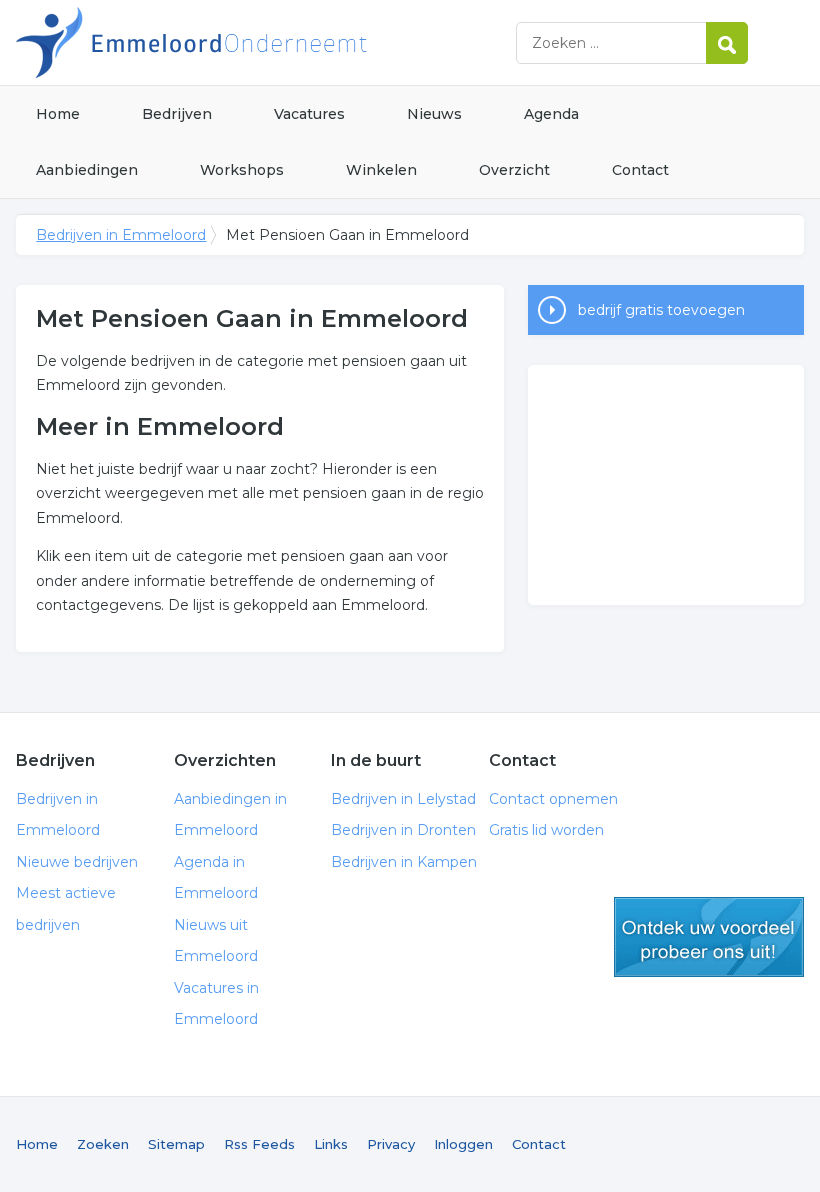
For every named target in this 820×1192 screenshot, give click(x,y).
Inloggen (463, 1144)
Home (58, 114)
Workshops (242, 170)
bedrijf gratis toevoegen (661, 310)
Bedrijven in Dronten (403, 830)
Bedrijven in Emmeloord (266, 42)
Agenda (551, 114)
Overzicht (514, 170)
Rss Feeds (259, 1144)
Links (331, 1144)
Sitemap (176, 1144)
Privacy (391, 1144)
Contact (640, 170)
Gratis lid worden (546, 830)
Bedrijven (177, 114)
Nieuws (434, 114)
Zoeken (103, 1144)
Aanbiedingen (87, 170)
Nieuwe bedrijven (77, 862)
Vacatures (309, 114)
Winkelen (381, 170)
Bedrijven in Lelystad (403, 799)
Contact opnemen (553, 799)
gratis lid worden (709, 937)
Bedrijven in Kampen (404, 862)
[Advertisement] (666, 485)
